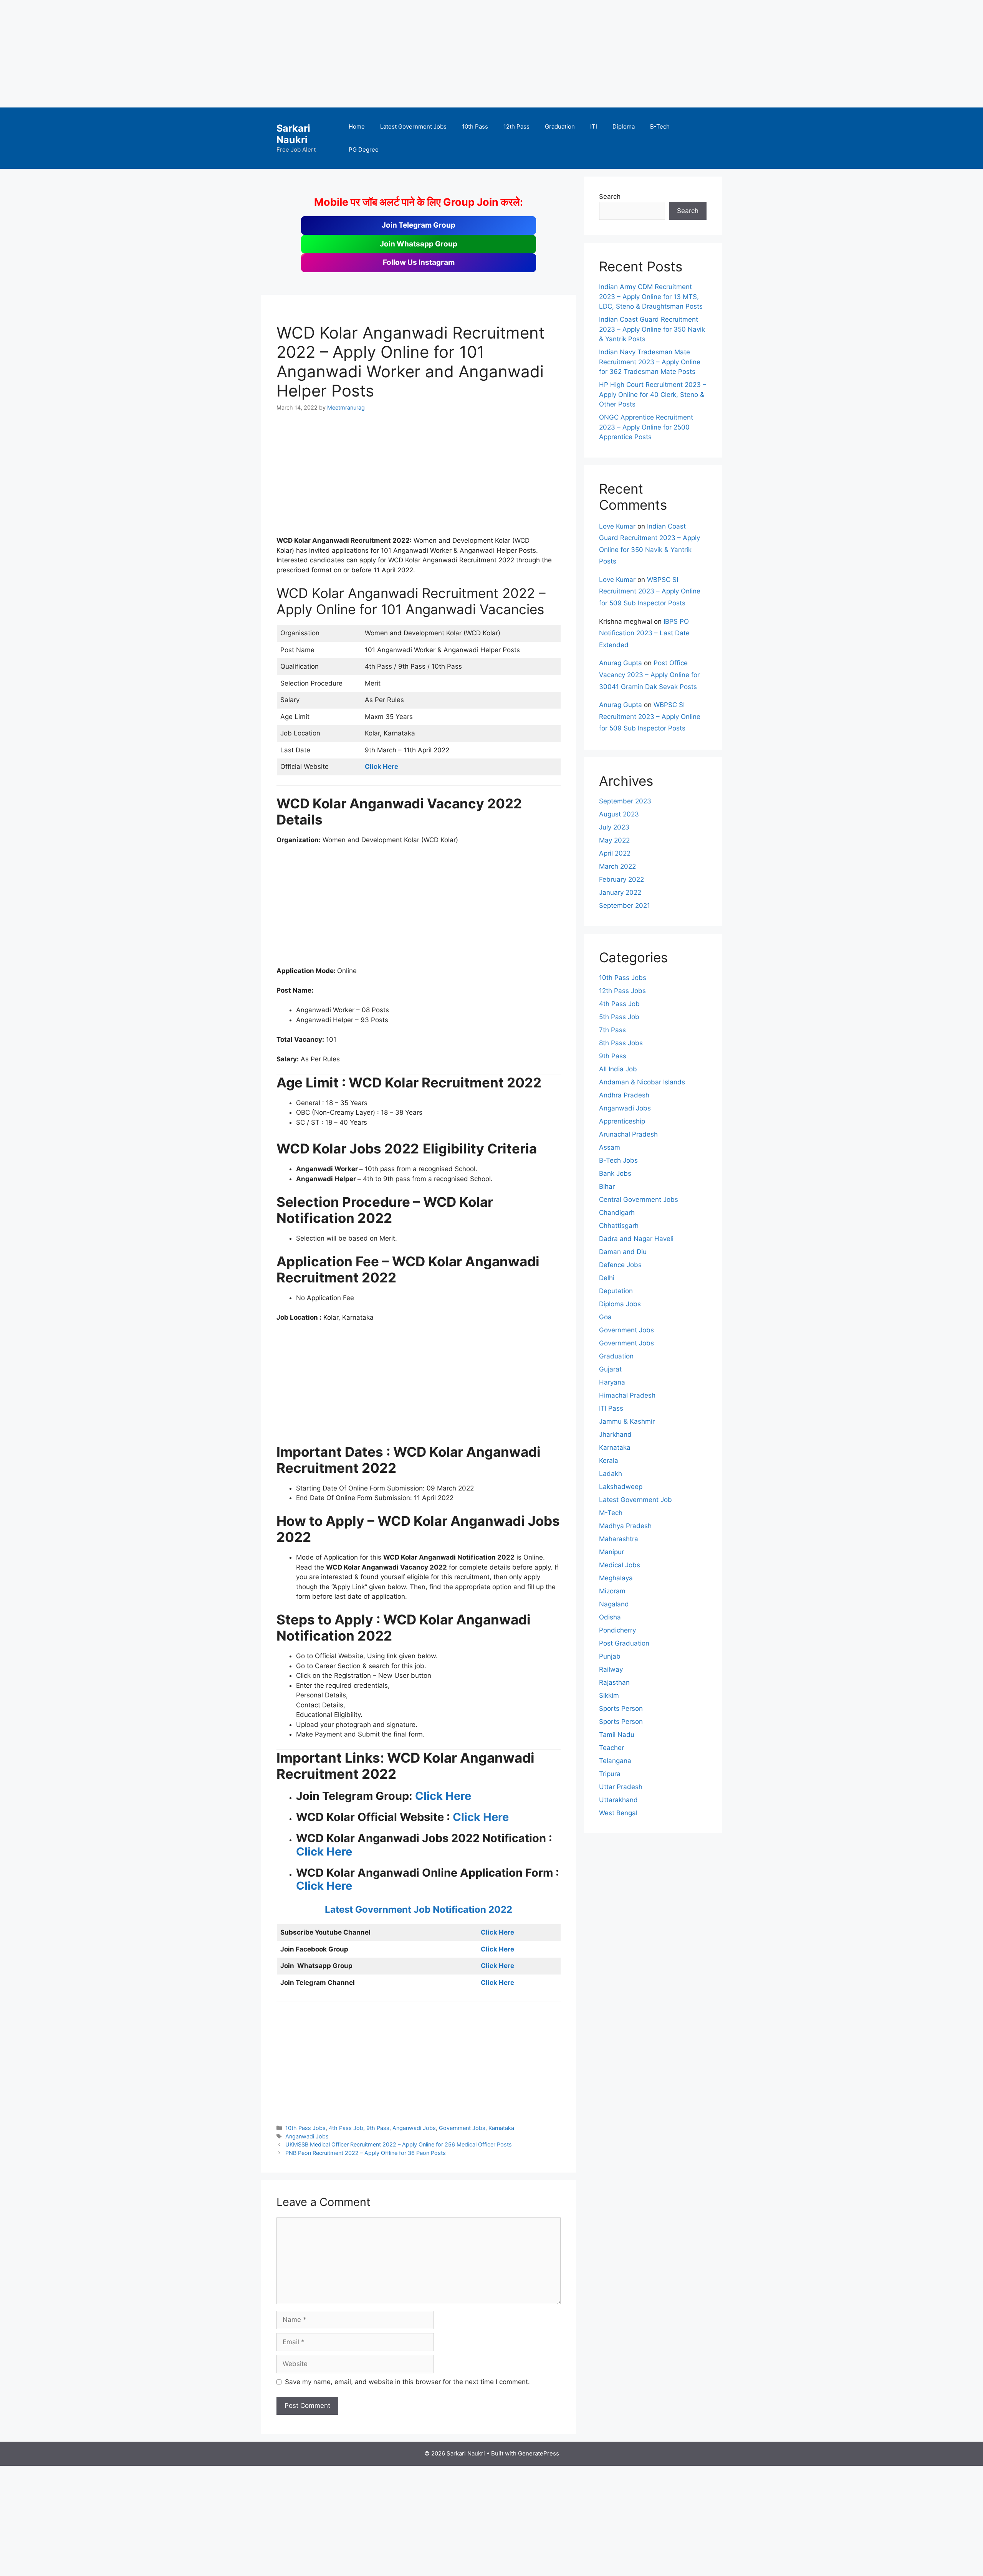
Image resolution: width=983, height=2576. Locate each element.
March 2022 (617, 866)
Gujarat (610, 1369)
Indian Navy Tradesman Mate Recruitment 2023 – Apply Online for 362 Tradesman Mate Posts (650, 362)
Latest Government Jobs (413, 126)
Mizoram (612, 1591)
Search (610, 197)
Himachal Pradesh (627, 1395)
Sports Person (621, 1709)
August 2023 (619, 814)
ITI (594, 126)
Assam (610, 1147)
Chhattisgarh (619, 1226)
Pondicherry (617, 1630)
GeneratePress (539, 2453)
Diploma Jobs (620, 1304)
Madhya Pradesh (625, 1526)
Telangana (615, 1761)
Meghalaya (616, 1578)
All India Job (618, 1069)
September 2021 (625, 905)
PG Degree (364, 150)
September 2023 (625, 801)
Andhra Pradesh (624, 1095)
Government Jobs (462, 2128)
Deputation (616, 1291)
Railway (611, 1669)
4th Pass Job (346, 2128)
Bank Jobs (615, 1173)
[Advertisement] (230, 54)
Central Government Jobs (639, 1200)
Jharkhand (615, 1434)
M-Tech (611, 1513)
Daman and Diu (623, 1252)
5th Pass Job (619, 1017)
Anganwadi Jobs (414, 2128)
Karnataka (501, 2128)
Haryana (612, 1382)
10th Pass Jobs (305, 2128)
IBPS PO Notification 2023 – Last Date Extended (644, 633)
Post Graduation (624, 1643)
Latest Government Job (635, 1500)
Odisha (610, 1617)
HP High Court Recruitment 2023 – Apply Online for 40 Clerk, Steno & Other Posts (653, 394)
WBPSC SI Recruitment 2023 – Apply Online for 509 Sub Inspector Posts (650, 591)
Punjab (610, 1656)
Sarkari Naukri (293, 134)
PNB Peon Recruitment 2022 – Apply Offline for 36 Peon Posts (366, 2153)
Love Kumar (617, 526)
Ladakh (611, 1474)
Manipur (611, 1552)
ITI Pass (611, 1408)
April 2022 (615, 853)
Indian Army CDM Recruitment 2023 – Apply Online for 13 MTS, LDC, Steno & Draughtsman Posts (651, 297)
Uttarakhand (618, 1800)
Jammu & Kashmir (627, 1421)
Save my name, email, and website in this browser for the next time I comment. (407, 2382)
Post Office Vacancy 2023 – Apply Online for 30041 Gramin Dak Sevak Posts (649, 675)
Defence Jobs (620, 1265)
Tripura (610, 1774)
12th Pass (516, 126)
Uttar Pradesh (621, 1787)
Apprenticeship (622, 1121)
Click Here (443, 1796)
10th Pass (475, 126)
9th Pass (378, 2128)
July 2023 (614, 827)
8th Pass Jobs (621, 1043)
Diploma (624, 126)
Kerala (609, 1461)
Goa (605, 1317)
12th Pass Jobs (622, 991)
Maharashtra (619, 1539)
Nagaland (614, 1604)
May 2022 (614, 840)
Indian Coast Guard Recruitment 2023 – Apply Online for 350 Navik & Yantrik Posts (652, 329)
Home (357, 126)
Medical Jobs (620, 1565)
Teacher (611, 1748)
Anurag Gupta (621, 663)
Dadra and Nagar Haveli (636, 1239)
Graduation (560, 126)
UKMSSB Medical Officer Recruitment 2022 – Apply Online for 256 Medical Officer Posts (399, 2144)
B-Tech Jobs (618, 1160)
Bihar (607, 1186)
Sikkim (609, 1695)
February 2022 (621, 879)
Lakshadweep (621, 1487)
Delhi (607, 1278)
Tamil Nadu (617, 1735)
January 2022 (620, 892)
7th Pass (612, 1030)
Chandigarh (617, 1213)
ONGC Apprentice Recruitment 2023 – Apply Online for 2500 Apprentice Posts (646, 427)
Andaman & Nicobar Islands (642, 1082)
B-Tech (660, 126)
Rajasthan (614, 1682)
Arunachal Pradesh (628, 1134)
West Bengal (618, 1813)
